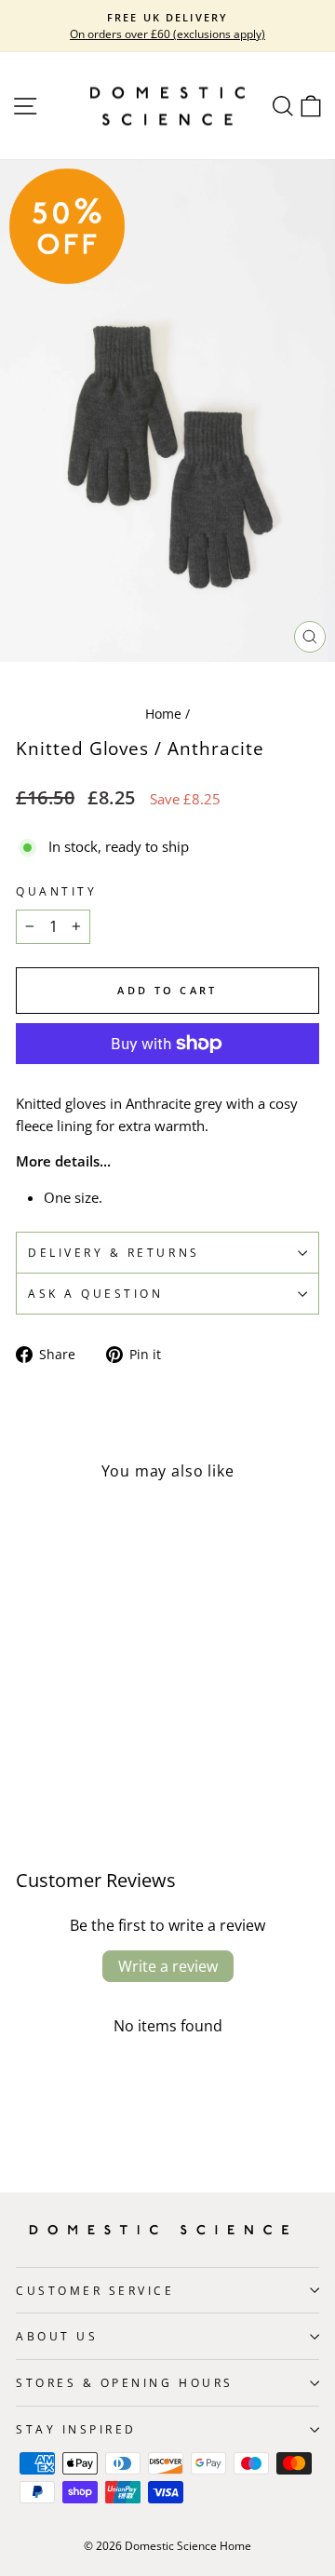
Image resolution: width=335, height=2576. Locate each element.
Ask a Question (95, 1293)
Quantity (56, 891)
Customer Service (95, 2290)
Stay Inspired (76, 2429)
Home (163, 714)
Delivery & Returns (114, 1252)
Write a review (168, 1966)
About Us (57, 2336)
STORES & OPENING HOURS (125, 2382)
